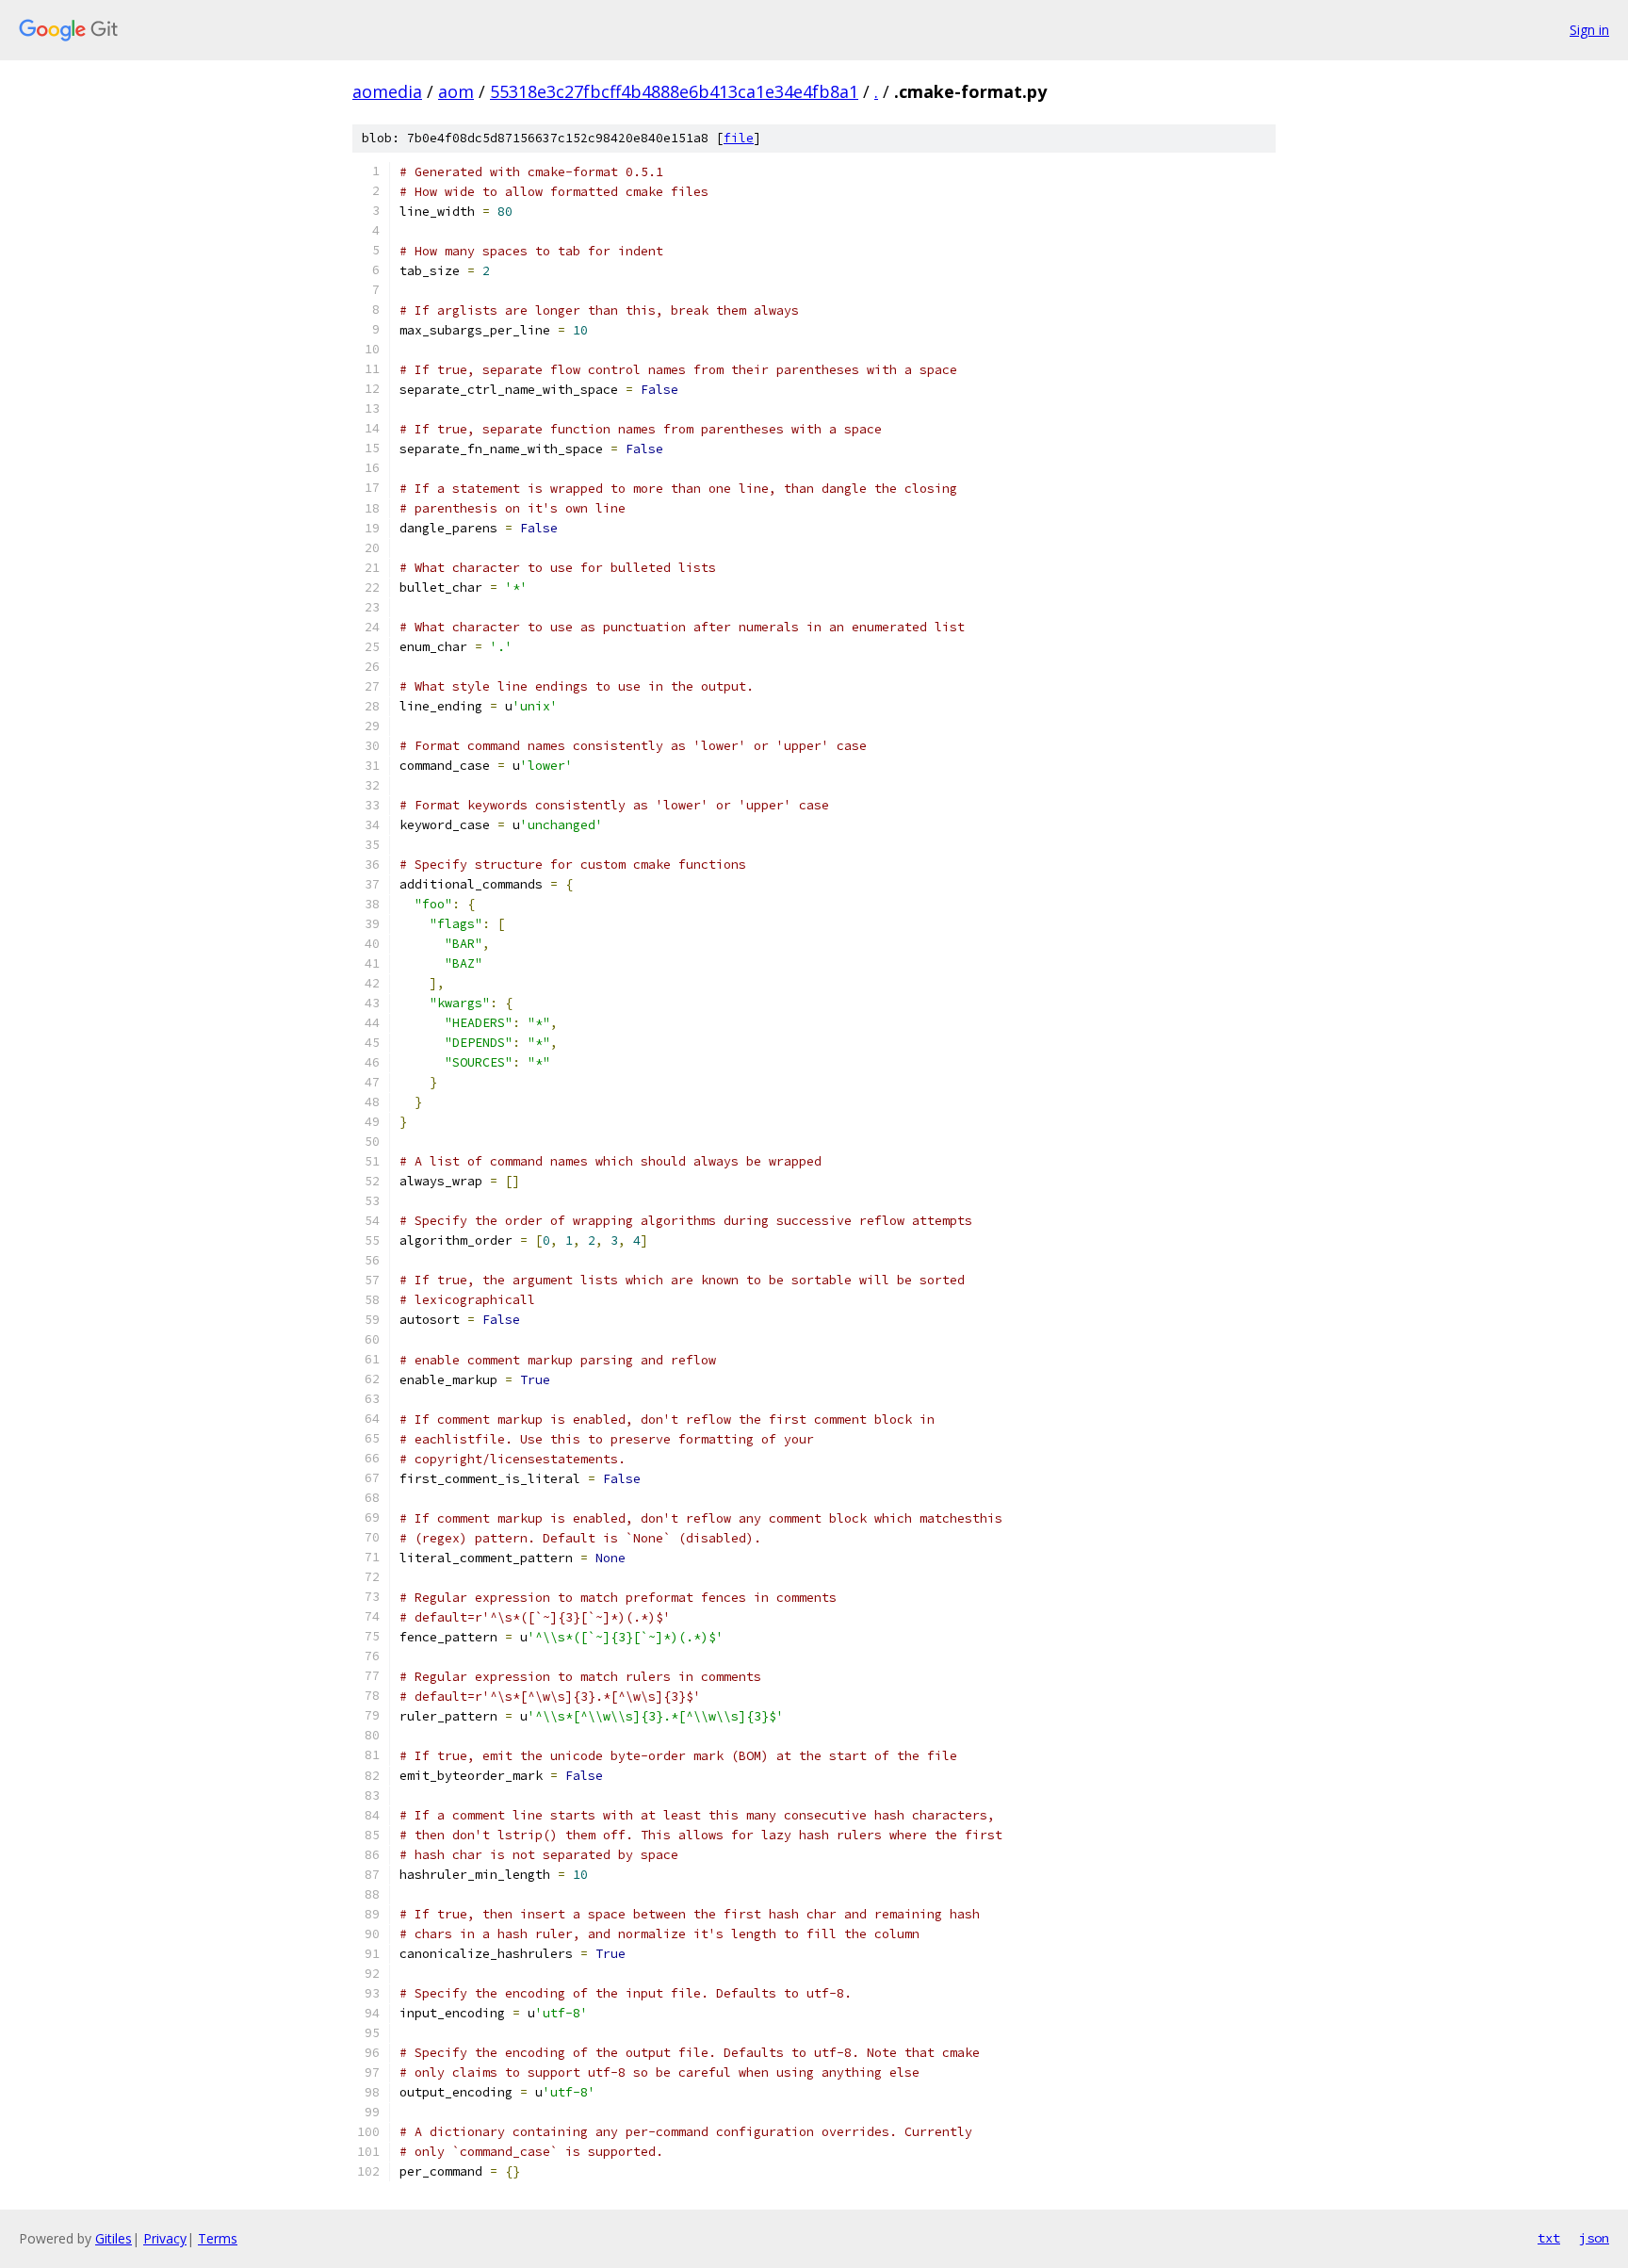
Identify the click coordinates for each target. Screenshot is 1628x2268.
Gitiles (114, 2238)
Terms (218, 2238)
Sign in (1589, 30)
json (1594, 2238)
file (739, 138)
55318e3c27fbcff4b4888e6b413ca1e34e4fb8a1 (674, 91)
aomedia (387, 91)
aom (456, 91)
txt (1549, 2238)
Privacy (165, 2238)
